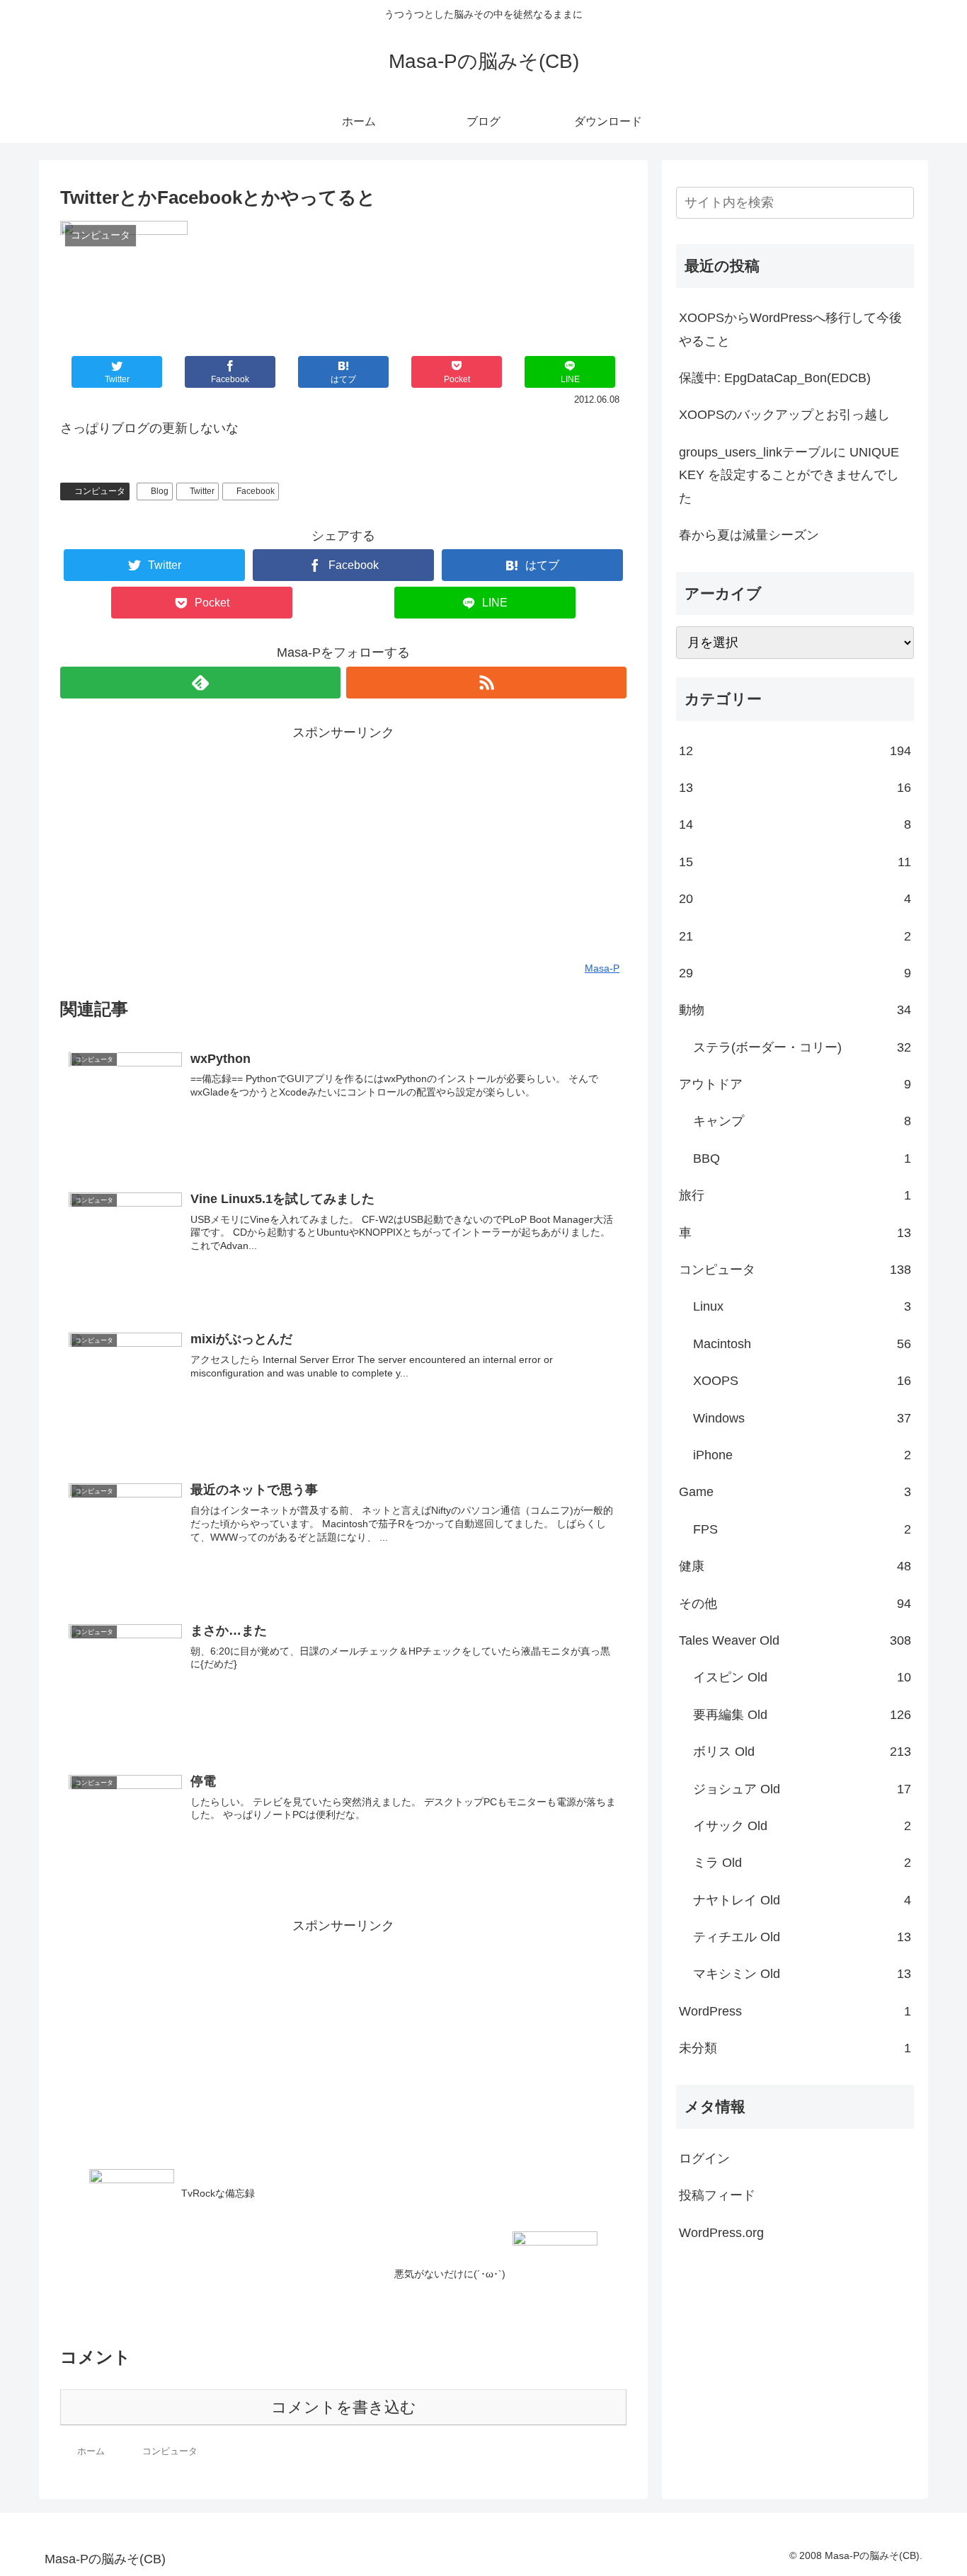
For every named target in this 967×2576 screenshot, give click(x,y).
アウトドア (795, 1084)
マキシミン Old (802, 1974)
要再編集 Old (802, 1715)
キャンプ (802, 1121)
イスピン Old (802, 1677)
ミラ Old (802, 1863)
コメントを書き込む (344, 2407)
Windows (802, 1418)
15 (795, 862)
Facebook (256, 491)
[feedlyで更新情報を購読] (200, 683)
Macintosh (802, 1344)
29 (795, 973)
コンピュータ (100, 491)
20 (795, 899)
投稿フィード (717, 2195)
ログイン (704, 2158)
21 (795, 936)
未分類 (795, 2048)
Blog (160, 491)
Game (795, 1492)
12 (795, 751)
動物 (795, 1010)
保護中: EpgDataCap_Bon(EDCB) (775, 378)
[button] (900, 203)
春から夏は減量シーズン (749, 535)
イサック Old (802, 1826)
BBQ (802, 1158)
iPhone (802, 1455)
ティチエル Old (802, 1937)
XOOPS (802, 1381)
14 (795, 824)
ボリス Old (802, 1752)
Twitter (202, 491)
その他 (795, 1604)
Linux (802, 1306)
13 (795, 788)
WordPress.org (721, 2233)
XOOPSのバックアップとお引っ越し (784, 415)
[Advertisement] (343, 843)
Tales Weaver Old (795, 1640)
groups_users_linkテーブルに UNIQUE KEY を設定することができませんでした (789, 475)
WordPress (795, 2011)
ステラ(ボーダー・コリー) (802, 1047)
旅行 (795, 1195)
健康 (795, 1566)
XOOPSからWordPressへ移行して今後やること (790, 329)
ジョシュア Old (802, 1789)
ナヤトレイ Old (802, 1900)
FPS (802, 1529)
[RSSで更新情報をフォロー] (486, 683)
